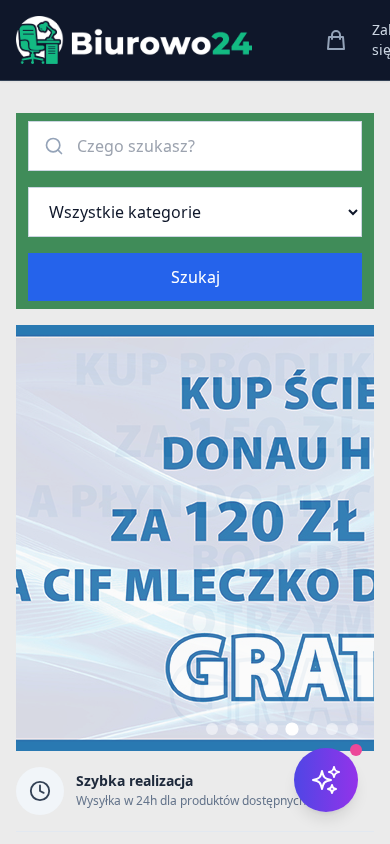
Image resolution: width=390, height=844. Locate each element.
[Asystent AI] (326, 780)
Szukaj (195, 277)
